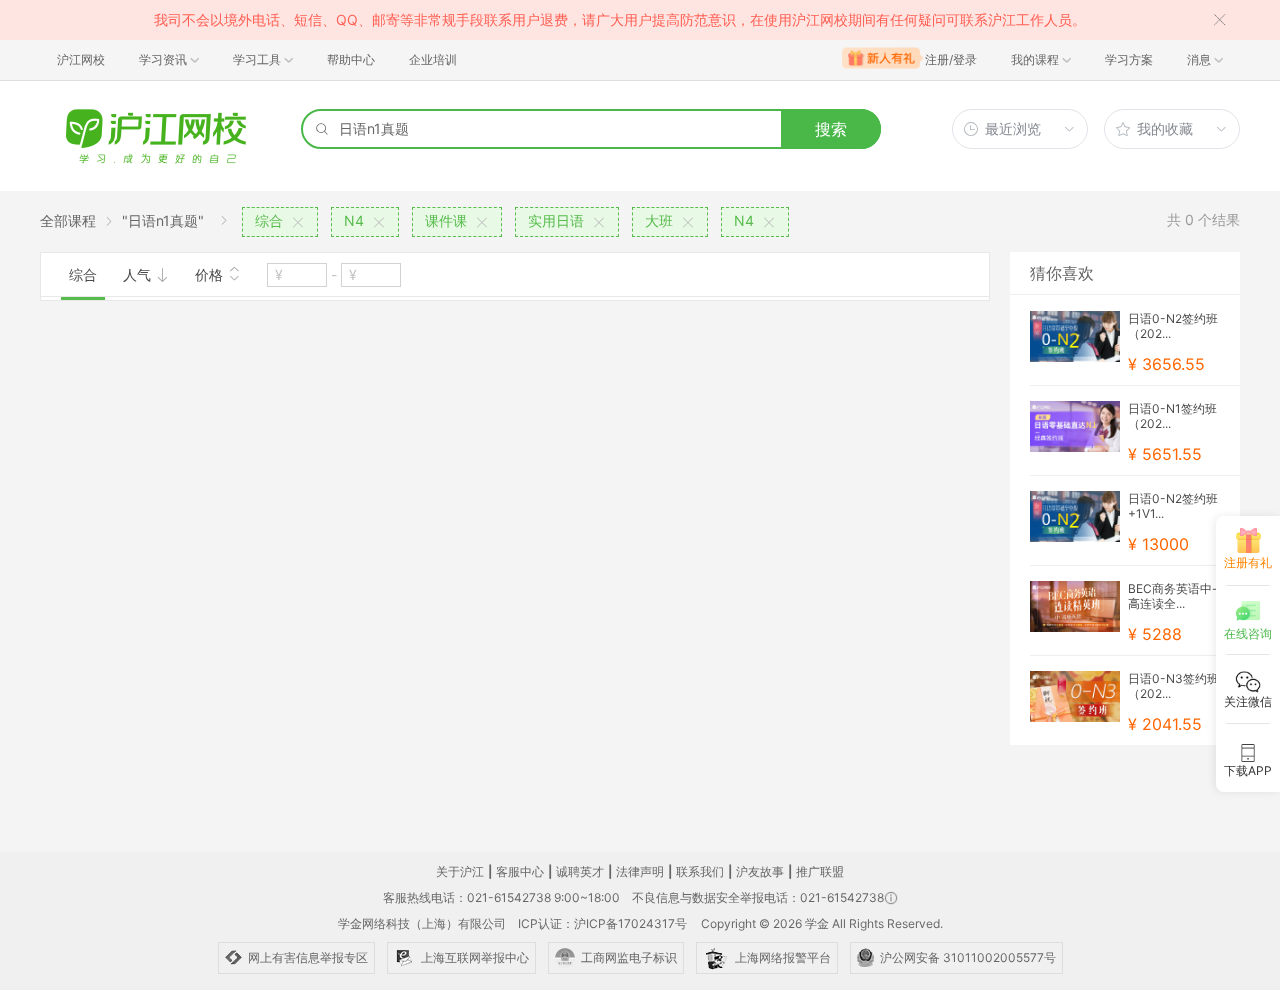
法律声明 (640, 871)
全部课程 (68, 220)
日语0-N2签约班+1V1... (1173, 506)
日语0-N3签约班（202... (1173, 686)
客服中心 (520, 871)
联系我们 (700, 871)
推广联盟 (820, 871)
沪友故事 (760, 871)
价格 (211, 274)
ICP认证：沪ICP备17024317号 (602, 923)
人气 (139, 274)
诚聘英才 (580, 871)
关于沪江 (460, 871)
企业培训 (433, 59)
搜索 (831, 129)
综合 (83, 274)
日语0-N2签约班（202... (1173, 326)
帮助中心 (351, 59)
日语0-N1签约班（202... (1172, 416)
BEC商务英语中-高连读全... (1173, 596)
